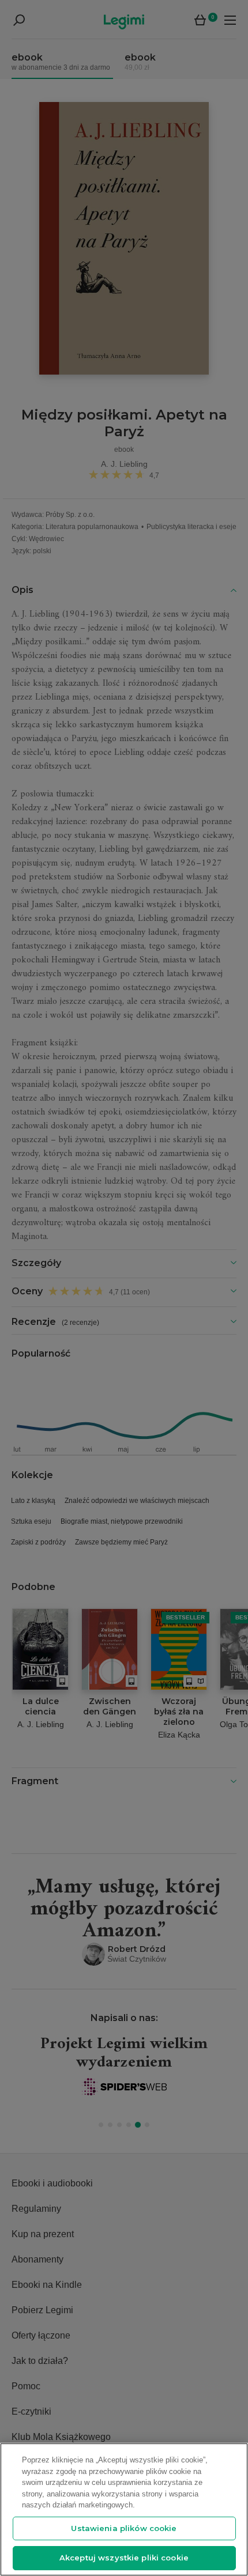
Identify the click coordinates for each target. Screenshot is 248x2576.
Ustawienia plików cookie (124, 2528)
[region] (124, 2509)
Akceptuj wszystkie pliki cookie (124, 2558)
